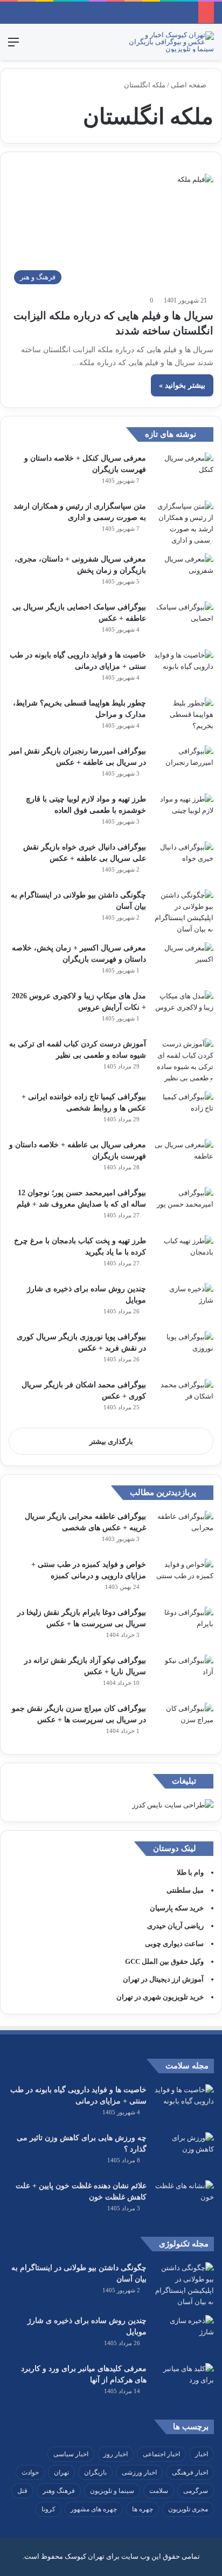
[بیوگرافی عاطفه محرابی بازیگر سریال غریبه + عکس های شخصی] (184, 1531)
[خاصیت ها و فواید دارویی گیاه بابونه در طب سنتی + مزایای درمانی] (184, 670)
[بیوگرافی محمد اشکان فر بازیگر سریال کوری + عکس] (184, 1399)
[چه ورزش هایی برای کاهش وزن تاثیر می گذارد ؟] (184, 2152)
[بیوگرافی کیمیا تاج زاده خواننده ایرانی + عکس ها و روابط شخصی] (184, 1111)
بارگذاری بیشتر (111, 1441)
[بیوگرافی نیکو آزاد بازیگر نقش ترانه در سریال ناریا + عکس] (184, 1675)
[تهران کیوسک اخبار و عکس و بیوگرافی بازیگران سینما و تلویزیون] (171, 42)
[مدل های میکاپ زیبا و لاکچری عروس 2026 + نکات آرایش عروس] (184, 1010)
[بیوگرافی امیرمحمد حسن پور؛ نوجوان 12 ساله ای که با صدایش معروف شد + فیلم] (184, 1207)
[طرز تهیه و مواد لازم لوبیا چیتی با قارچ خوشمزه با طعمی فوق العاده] (184, 814)
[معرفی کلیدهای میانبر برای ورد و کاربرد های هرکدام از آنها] (184, 2383)
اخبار (202, 2454)
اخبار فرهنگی (190, 2472)
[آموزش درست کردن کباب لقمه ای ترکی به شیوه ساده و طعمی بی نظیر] (184, 1061)
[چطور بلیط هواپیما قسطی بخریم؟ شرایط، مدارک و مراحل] (184, 718)
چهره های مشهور (94, 2509)
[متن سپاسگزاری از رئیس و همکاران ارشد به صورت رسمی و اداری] (184, 523)
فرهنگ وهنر (59, 2491)
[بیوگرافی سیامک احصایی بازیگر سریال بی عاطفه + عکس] (184, 622)
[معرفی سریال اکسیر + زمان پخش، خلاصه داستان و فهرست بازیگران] (184, 962)
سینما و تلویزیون (112, 2491)
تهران (61, 2472)
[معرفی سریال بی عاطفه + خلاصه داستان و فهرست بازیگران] (184, 1159)
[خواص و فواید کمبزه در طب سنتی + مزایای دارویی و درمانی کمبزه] (184, 1579)
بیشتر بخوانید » (182, 385)
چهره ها (143, 2509)
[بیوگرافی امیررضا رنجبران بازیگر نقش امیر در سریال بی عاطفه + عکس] (184, 766)
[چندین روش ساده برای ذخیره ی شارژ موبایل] (184, 1303)
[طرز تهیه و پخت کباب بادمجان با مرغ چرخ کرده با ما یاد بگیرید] (184, 1255)
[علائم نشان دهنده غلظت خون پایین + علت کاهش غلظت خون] (184, 2200)
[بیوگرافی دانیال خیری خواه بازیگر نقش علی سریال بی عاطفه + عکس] (184, 862)
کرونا (48, 2509)
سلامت (159, 2491)
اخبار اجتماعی (161, 2454)
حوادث (30, 2472)
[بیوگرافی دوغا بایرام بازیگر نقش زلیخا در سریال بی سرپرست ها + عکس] (184, 1627)
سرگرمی (196, 2491)
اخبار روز (116, 2454)
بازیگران (95, 2472)
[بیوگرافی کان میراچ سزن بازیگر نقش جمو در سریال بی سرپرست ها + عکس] (184, 1723)
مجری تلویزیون (188, 2509)
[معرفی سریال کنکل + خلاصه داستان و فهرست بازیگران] (184, 473)
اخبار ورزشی (139, 2472)
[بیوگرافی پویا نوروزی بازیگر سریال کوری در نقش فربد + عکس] (184, 1351)
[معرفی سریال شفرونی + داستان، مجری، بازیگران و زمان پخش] (184, 574)
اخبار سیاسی (71, 2454)
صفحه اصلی (189, 85)
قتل (22, 2491)
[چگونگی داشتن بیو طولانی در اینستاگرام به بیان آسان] (184, 912)
